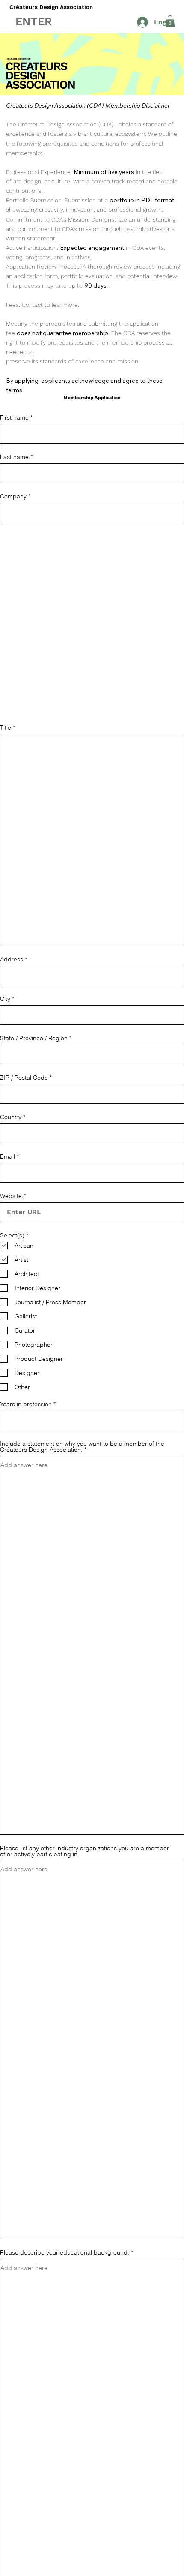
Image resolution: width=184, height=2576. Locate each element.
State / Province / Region (34, 1038)
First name (14, 417)
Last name (14, 457)
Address (12, 959)
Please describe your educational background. (65, 2252)
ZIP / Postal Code (24, 1078)
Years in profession (26, 1404)
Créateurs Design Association (51, 7)
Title (6, 727)
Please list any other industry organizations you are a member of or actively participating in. (85, 1851)
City (5, 999)
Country (11, 1117)
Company (13, 496)
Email (7, 1156)
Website (11, 1196)
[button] (34, 21)
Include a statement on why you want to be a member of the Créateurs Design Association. (82, 1447)
